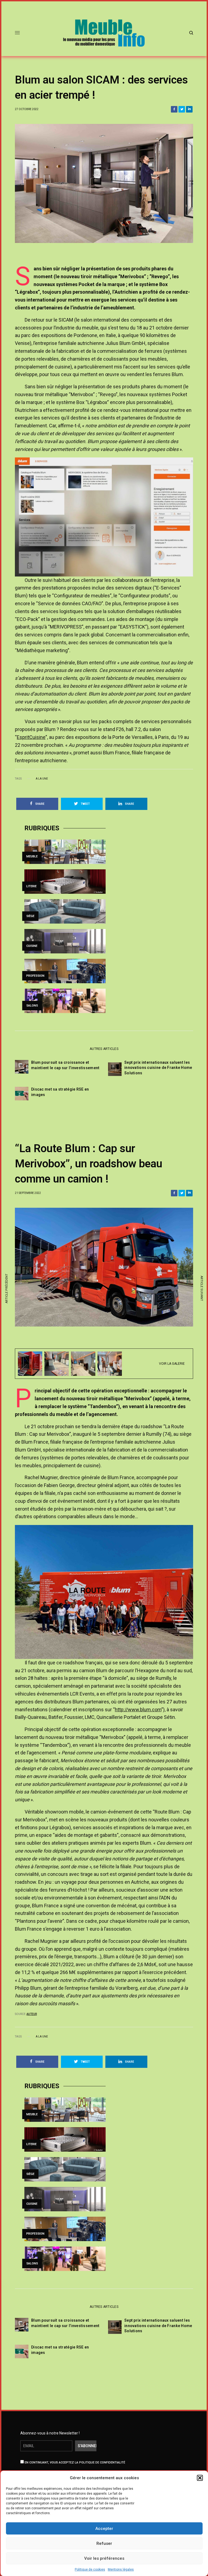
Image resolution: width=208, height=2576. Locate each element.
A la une (42, 779)
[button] (200, 2478)
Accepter (104, 2529)
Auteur (32, 2014)
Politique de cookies (90, 2569)
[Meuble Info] (104, 33)
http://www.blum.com (138, 1710)
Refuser (104, 2543)
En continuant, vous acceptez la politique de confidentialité (74, 2463)
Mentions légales (121, 2569)
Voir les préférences (104, 2558)
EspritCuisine (31, 737)
